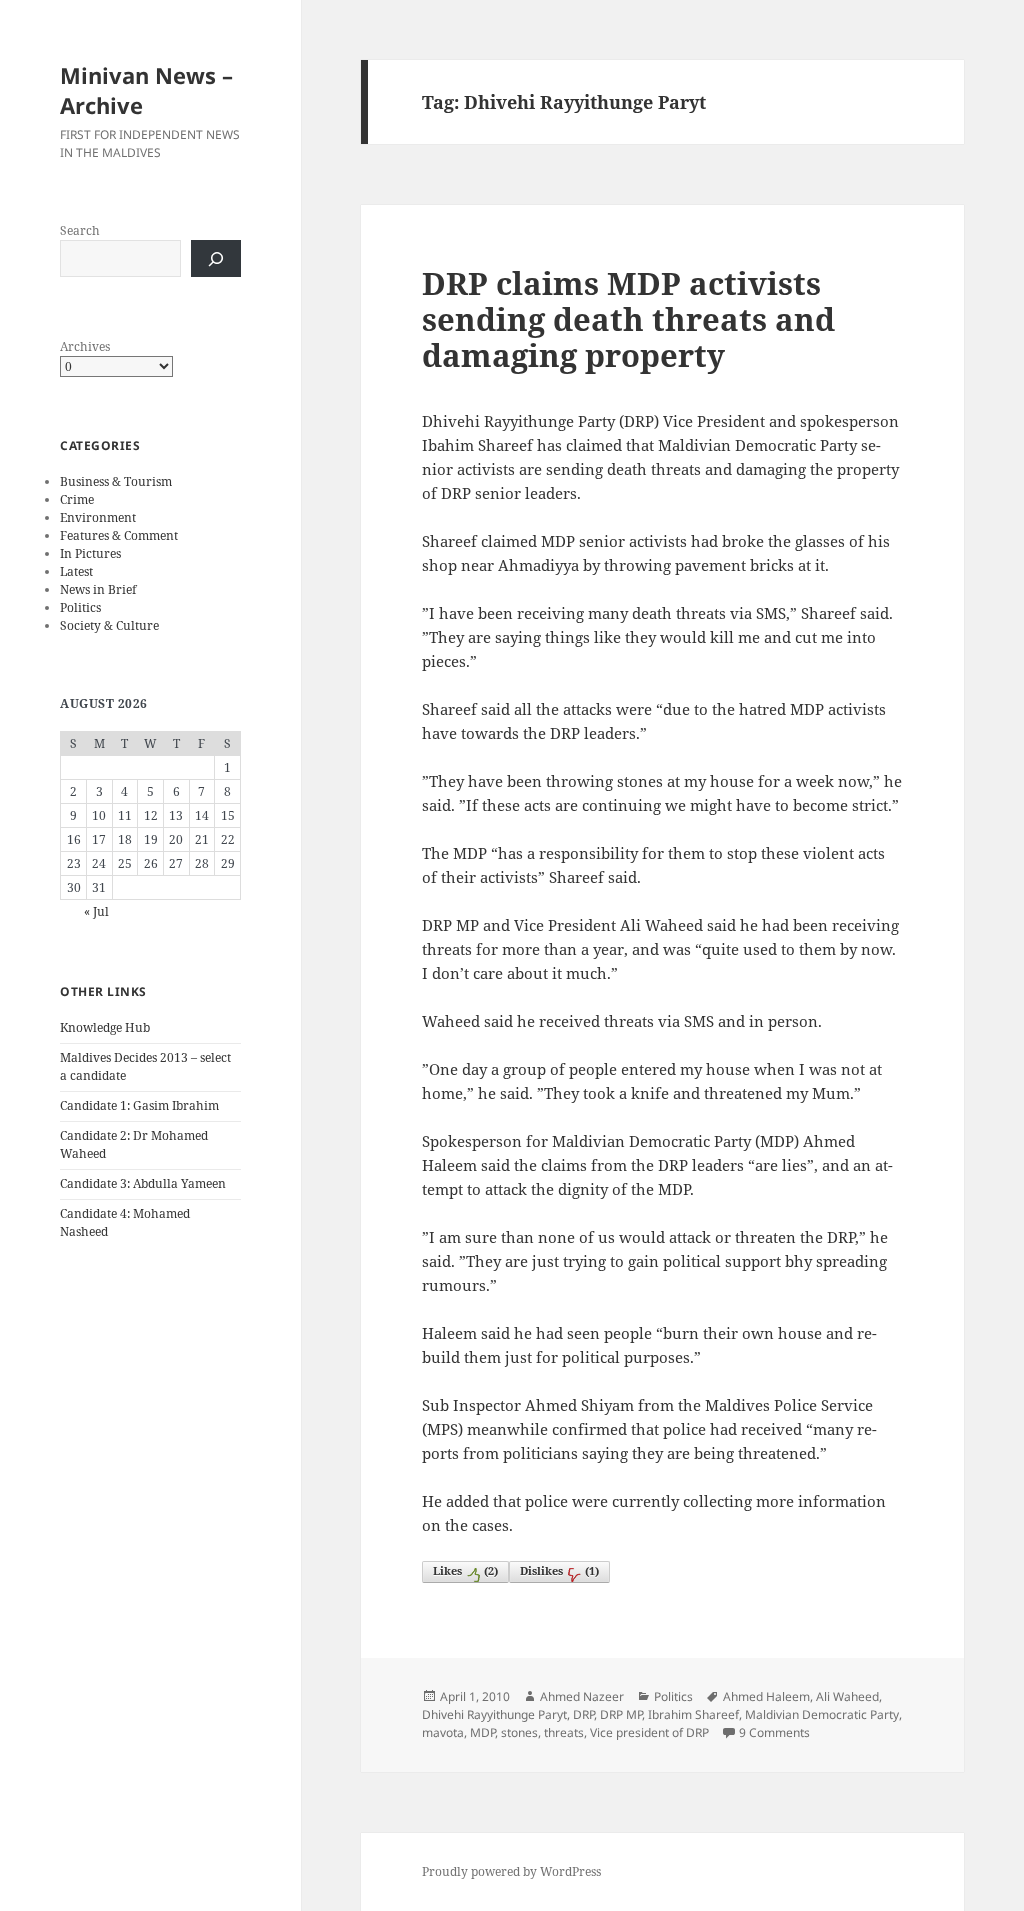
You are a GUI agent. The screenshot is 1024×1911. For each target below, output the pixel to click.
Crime (77, 499)
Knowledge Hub (105, 1027)
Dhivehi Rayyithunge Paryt (494, 1714)
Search (80, 230)
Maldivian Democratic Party (822, 1714)
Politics (80, 607)
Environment (98, 517)
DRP (583, 1714)
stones (519, 1732)
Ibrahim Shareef (693, 1714)
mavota (443, 1732)
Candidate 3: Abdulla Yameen (143, 1183)
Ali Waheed (847, 1696)
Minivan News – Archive (146, 90)
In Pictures (90, 553)
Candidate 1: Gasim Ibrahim (139, 1105)
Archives (85, 346)
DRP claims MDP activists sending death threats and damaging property (628, 319)
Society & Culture (109, 625)
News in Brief (98, 589)
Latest (76, 571)
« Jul (96, 911)
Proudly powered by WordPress (511, 1871)
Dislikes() (559, 1570)
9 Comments (774, 1732)
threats (564, 1732)
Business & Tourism (116, 481)
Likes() (465, 1570)
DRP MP (621, 1714)
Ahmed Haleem (766, 1696)
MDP (482, 1732)
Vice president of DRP (649, 1732)
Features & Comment (119, 535)
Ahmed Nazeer (582, 1696)
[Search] (216, 258)
